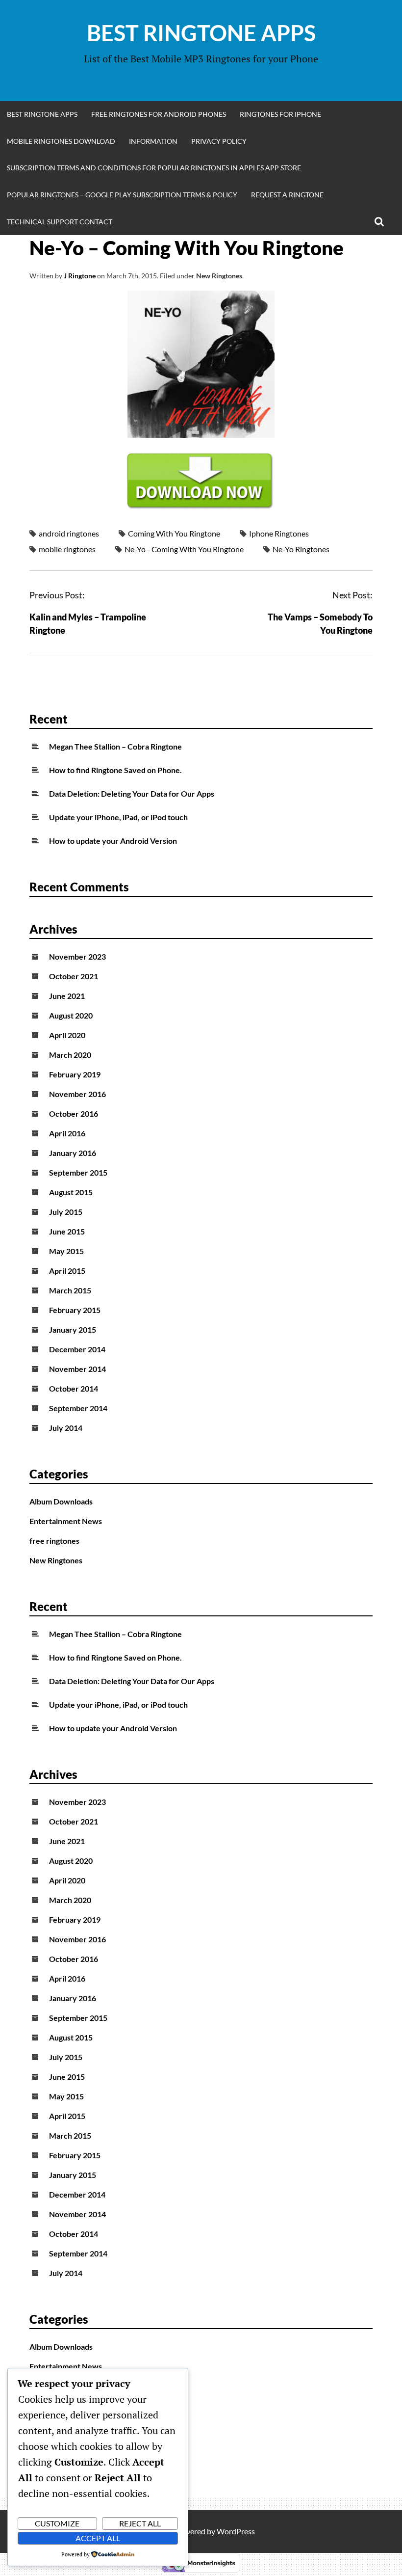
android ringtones (69, 533)
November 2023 (77, 956)
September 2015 (78, 1172)
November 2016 (77, 1094)
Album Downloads (61, 1501)
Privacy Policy (219, 141)
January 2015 (73, 1329)
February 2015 (75, 1310)
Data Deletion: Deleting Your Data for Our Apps (132, 793)
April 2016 (67, 1133)
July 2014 (66, 1428)
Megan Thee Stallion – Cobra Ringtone (115, 746)
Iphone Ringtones (279, 533)
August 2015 (71, 1192)
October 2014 (74, 1388)
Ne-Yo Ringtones (301, 549)
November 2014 (77, 1369)
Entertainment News (66, 1521)
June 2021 (67, 996)
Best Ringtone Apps (201, 33)
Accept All (98, 2538)
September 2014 (78, 1408)
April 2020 (67, 1035)
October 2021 (74, 976)
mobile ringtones (67, 549)
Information (153, 141)
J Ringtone (80, 276)
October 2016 (74, 1114)
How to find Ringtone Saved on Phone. (115, 770)
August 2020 (71, 1015)
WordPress (236, 2531)
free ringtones (54, 1541)
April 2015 (67, 1271)
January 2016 (73, 1153)
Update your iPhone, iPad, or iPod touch (118, 817)
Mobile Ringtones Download (61, 141)
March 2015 (70, 1290)
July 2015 (66, 1212)
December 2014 (77, 1349)
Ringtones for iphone (280, 114)
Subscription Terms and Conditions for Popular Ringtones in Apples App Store (154, 168)
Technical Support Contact (60, 222)
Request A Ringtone (287, 195)
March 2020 (70, 1055)
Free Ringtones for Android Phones (159, 114)
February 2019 (75, 1074)
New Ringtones (219, 276)
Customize (57, 2523)
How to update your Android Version (113, 841)
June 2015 (67, 1231)
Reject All (140, 2523)
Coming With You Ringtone (174, 533)
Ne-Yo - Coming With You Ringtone (184, 549)
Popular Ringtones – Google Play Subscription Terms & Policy (122, 195)
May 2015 (66, 1251)
